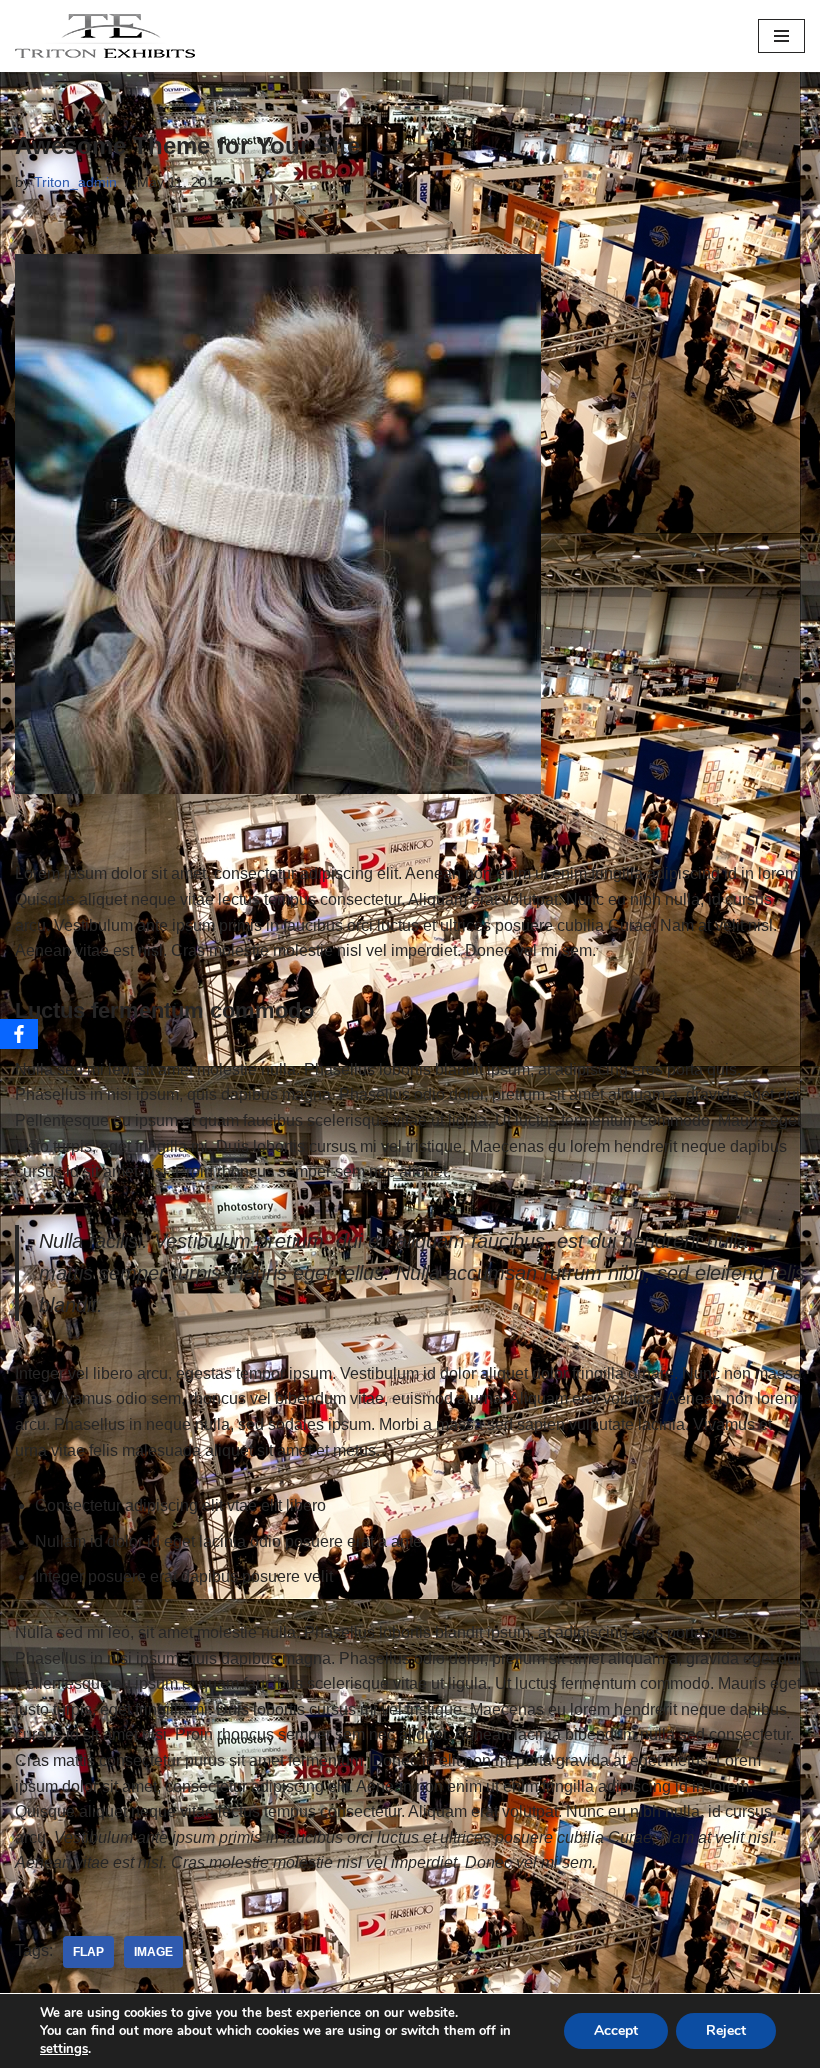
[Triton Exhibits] (105, 36)
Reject (726, 2030)
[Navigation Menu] (781, 36)
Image (153, 1952)
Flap (88, 1952)
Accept (616, 2030)
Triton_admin (75, 182)
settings (64, 2049)
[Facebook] (19, 1034)
